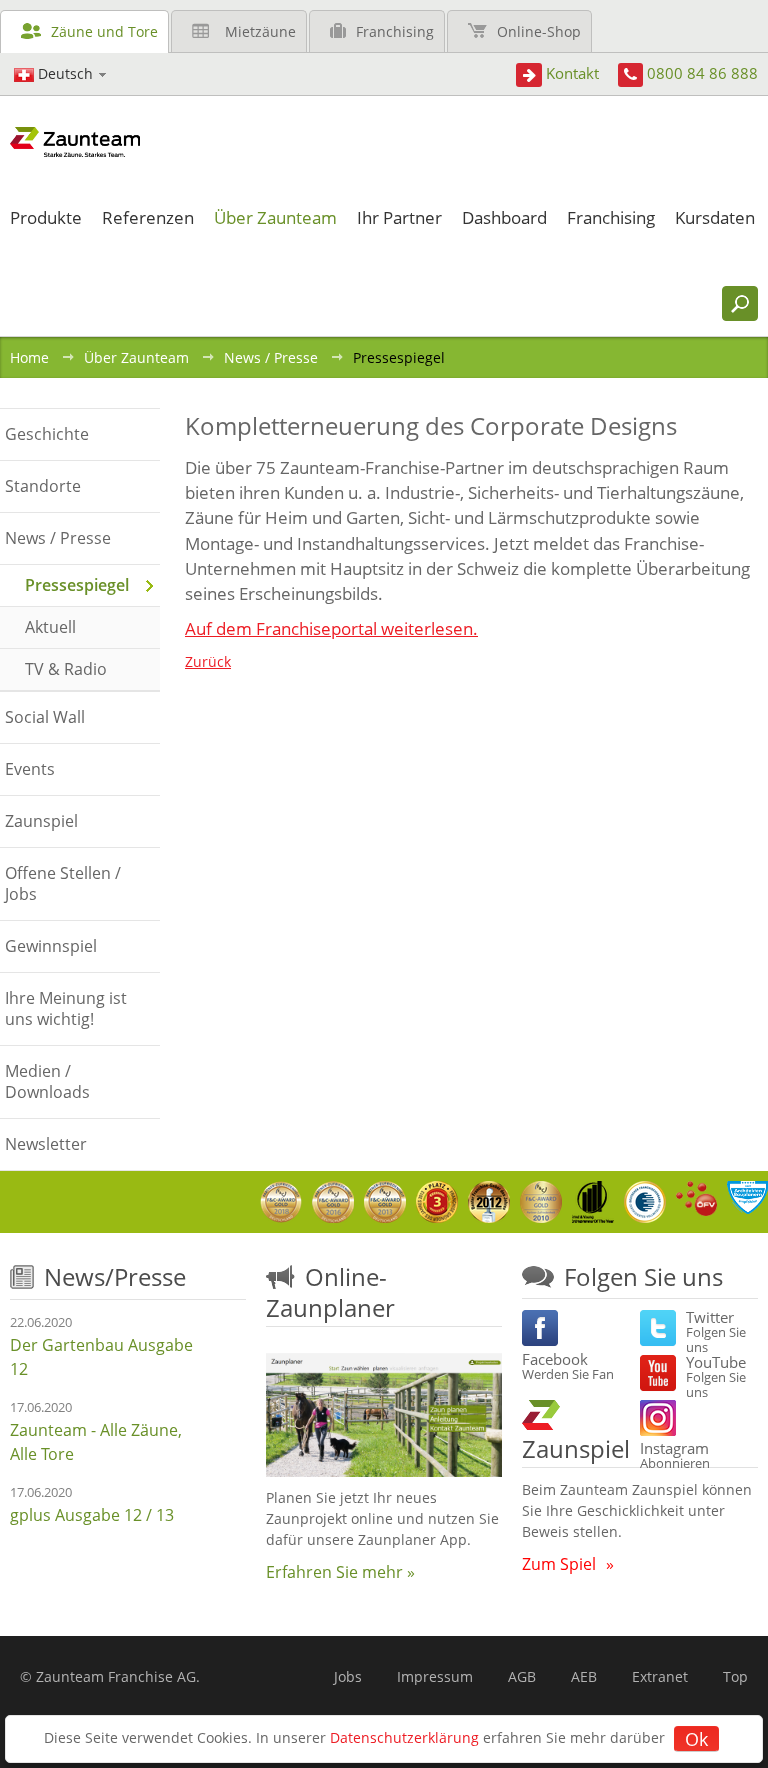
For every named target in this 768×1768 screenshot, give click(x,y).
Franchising (395, 31)
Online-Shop (539, 31)
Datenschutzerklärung (404, 1737)
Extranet (660, 1676)
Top (735, 1676)
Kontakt (572, 73)
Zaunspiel (576, 1448)
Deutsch (65, 73)
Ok (696, 1739)
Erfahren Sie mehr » (340, 1572)
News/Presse (115, 1276)
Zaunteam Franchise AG (116, 1676)
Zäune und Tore (104, 31)
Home (29, 357)
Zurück (208, 661)
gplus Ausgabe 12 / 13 (92, 1515)
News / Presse (271, 357)
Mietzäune (260, 31)
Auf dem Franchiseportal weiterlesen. (331, 628)
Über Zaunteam (136, 357)
